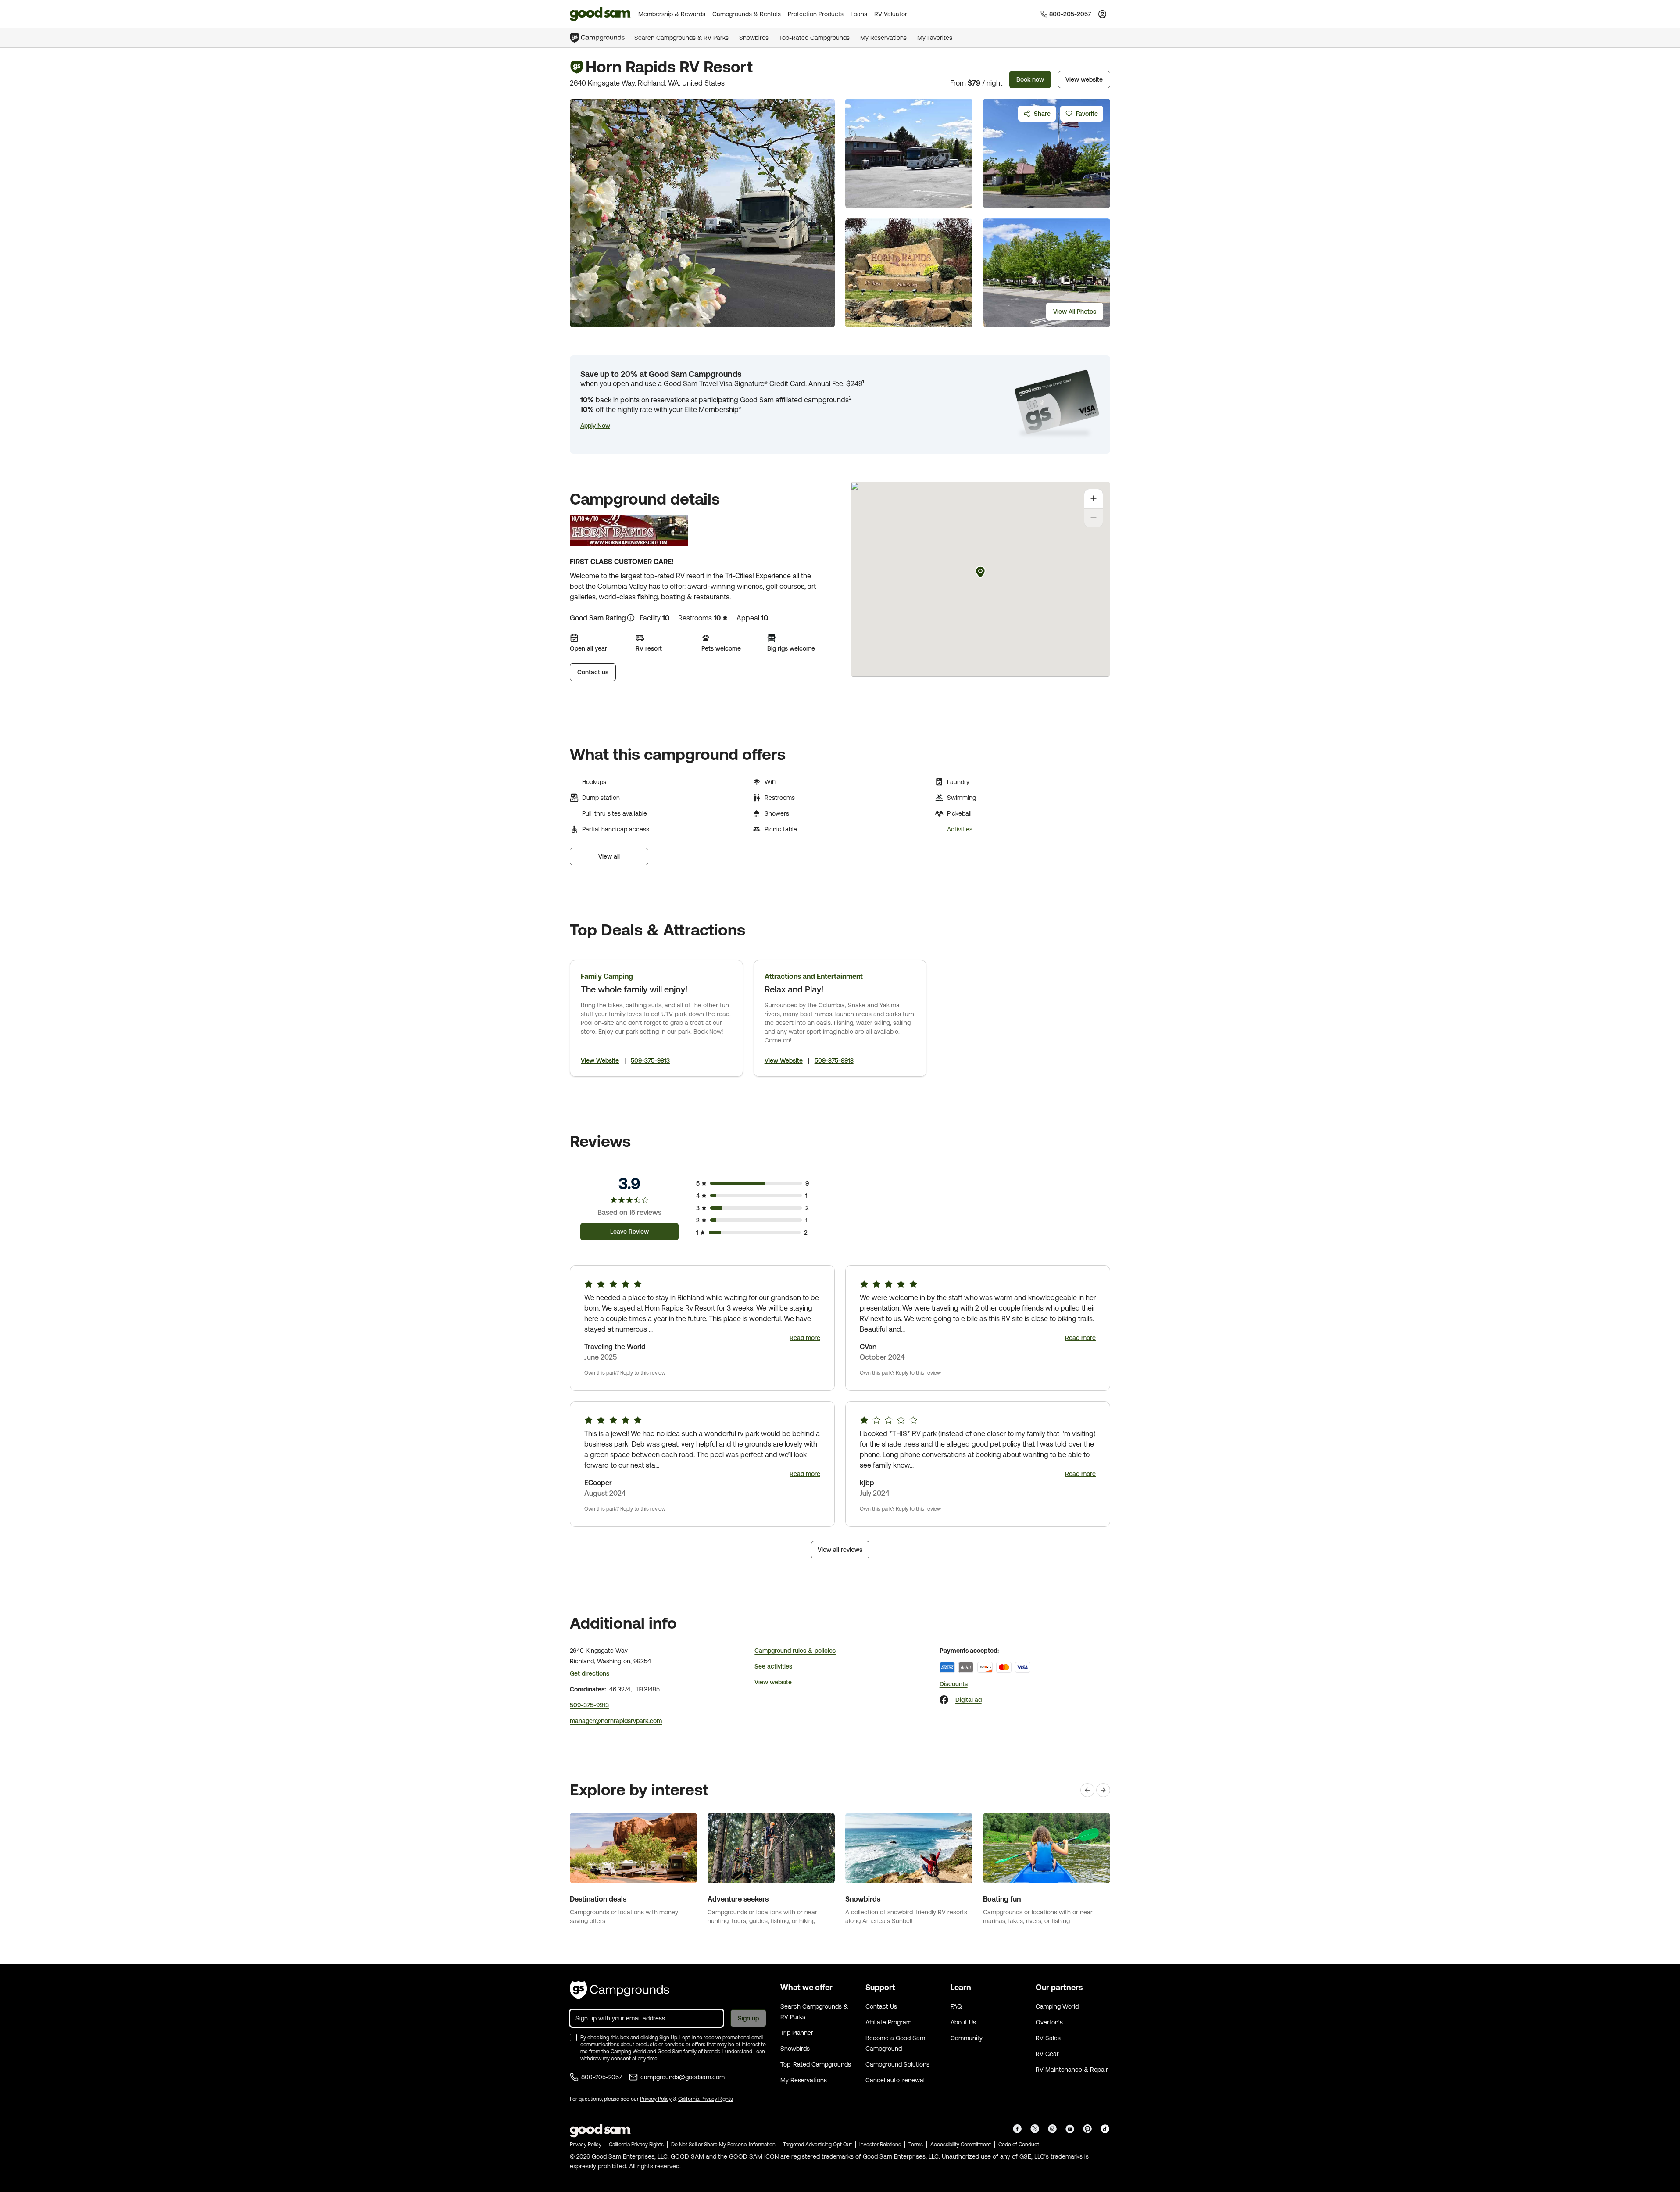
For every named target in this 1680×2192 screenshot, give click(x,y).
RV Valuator (891, 14)
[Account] (1102, 14)
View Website (600, 1060)
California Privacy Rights (706, 2099)
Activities (960, 829)
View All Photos (1075, 312)
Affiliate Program (888, 2022)
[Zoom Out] (1094, 518)
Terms (916, 2145)
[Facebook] (944, 1700)
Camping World (1057, 2006)
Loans (859, 14)
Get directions (590, 1673)
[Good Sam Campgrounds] (620, 1990)
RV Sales (1048, 2038)
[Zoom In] (1094, 498)
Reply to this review (643, 1373)
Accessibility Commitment (961, 2145)
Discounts (954, 1684)
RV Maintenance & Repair (1072, 2070)
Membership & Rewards (672, 14)
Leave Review (629, 1232)
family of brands (702, 2052)
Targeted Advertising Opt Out (817, 2145)
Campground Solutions (897, 2064)
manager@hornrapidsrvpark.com (616, 1721)
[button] (595, 426)
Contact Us (881, 2006)
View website (1084, 79)
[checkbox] (573, 2038)
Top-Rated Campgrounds (814, 38)
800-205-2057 (602, 2077)
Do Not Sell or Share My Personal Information (723, 2145)
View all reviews (840, 1550)
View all (609, 856)
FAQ (956, 2006)
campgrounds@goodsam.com (683, 2077)
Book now (1030, 79)
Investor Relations (880, 2145)
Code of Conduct (1019, 2145)
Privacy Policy (656, 2099)
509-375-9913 (650, 1060)
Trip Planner (797, 2033)
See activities (773, 1666)
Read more (805, 1338)
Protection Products (816, 14)
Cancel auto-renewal (895, 2080)
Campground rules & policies (795, 1651)
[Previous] (1087, 1790)
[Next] (1103, 1790)
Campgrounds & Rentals (747, 14)
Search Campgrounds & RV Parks (681, 38)
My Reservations (883, 38)
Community (967, 2038)
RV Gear (1047, 2054)
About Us (963, 2022)
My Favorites (935, 38)
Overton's (1049, 2022)
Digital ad (969, 1700)
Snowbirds (754, 38)
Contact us (593, 672)
